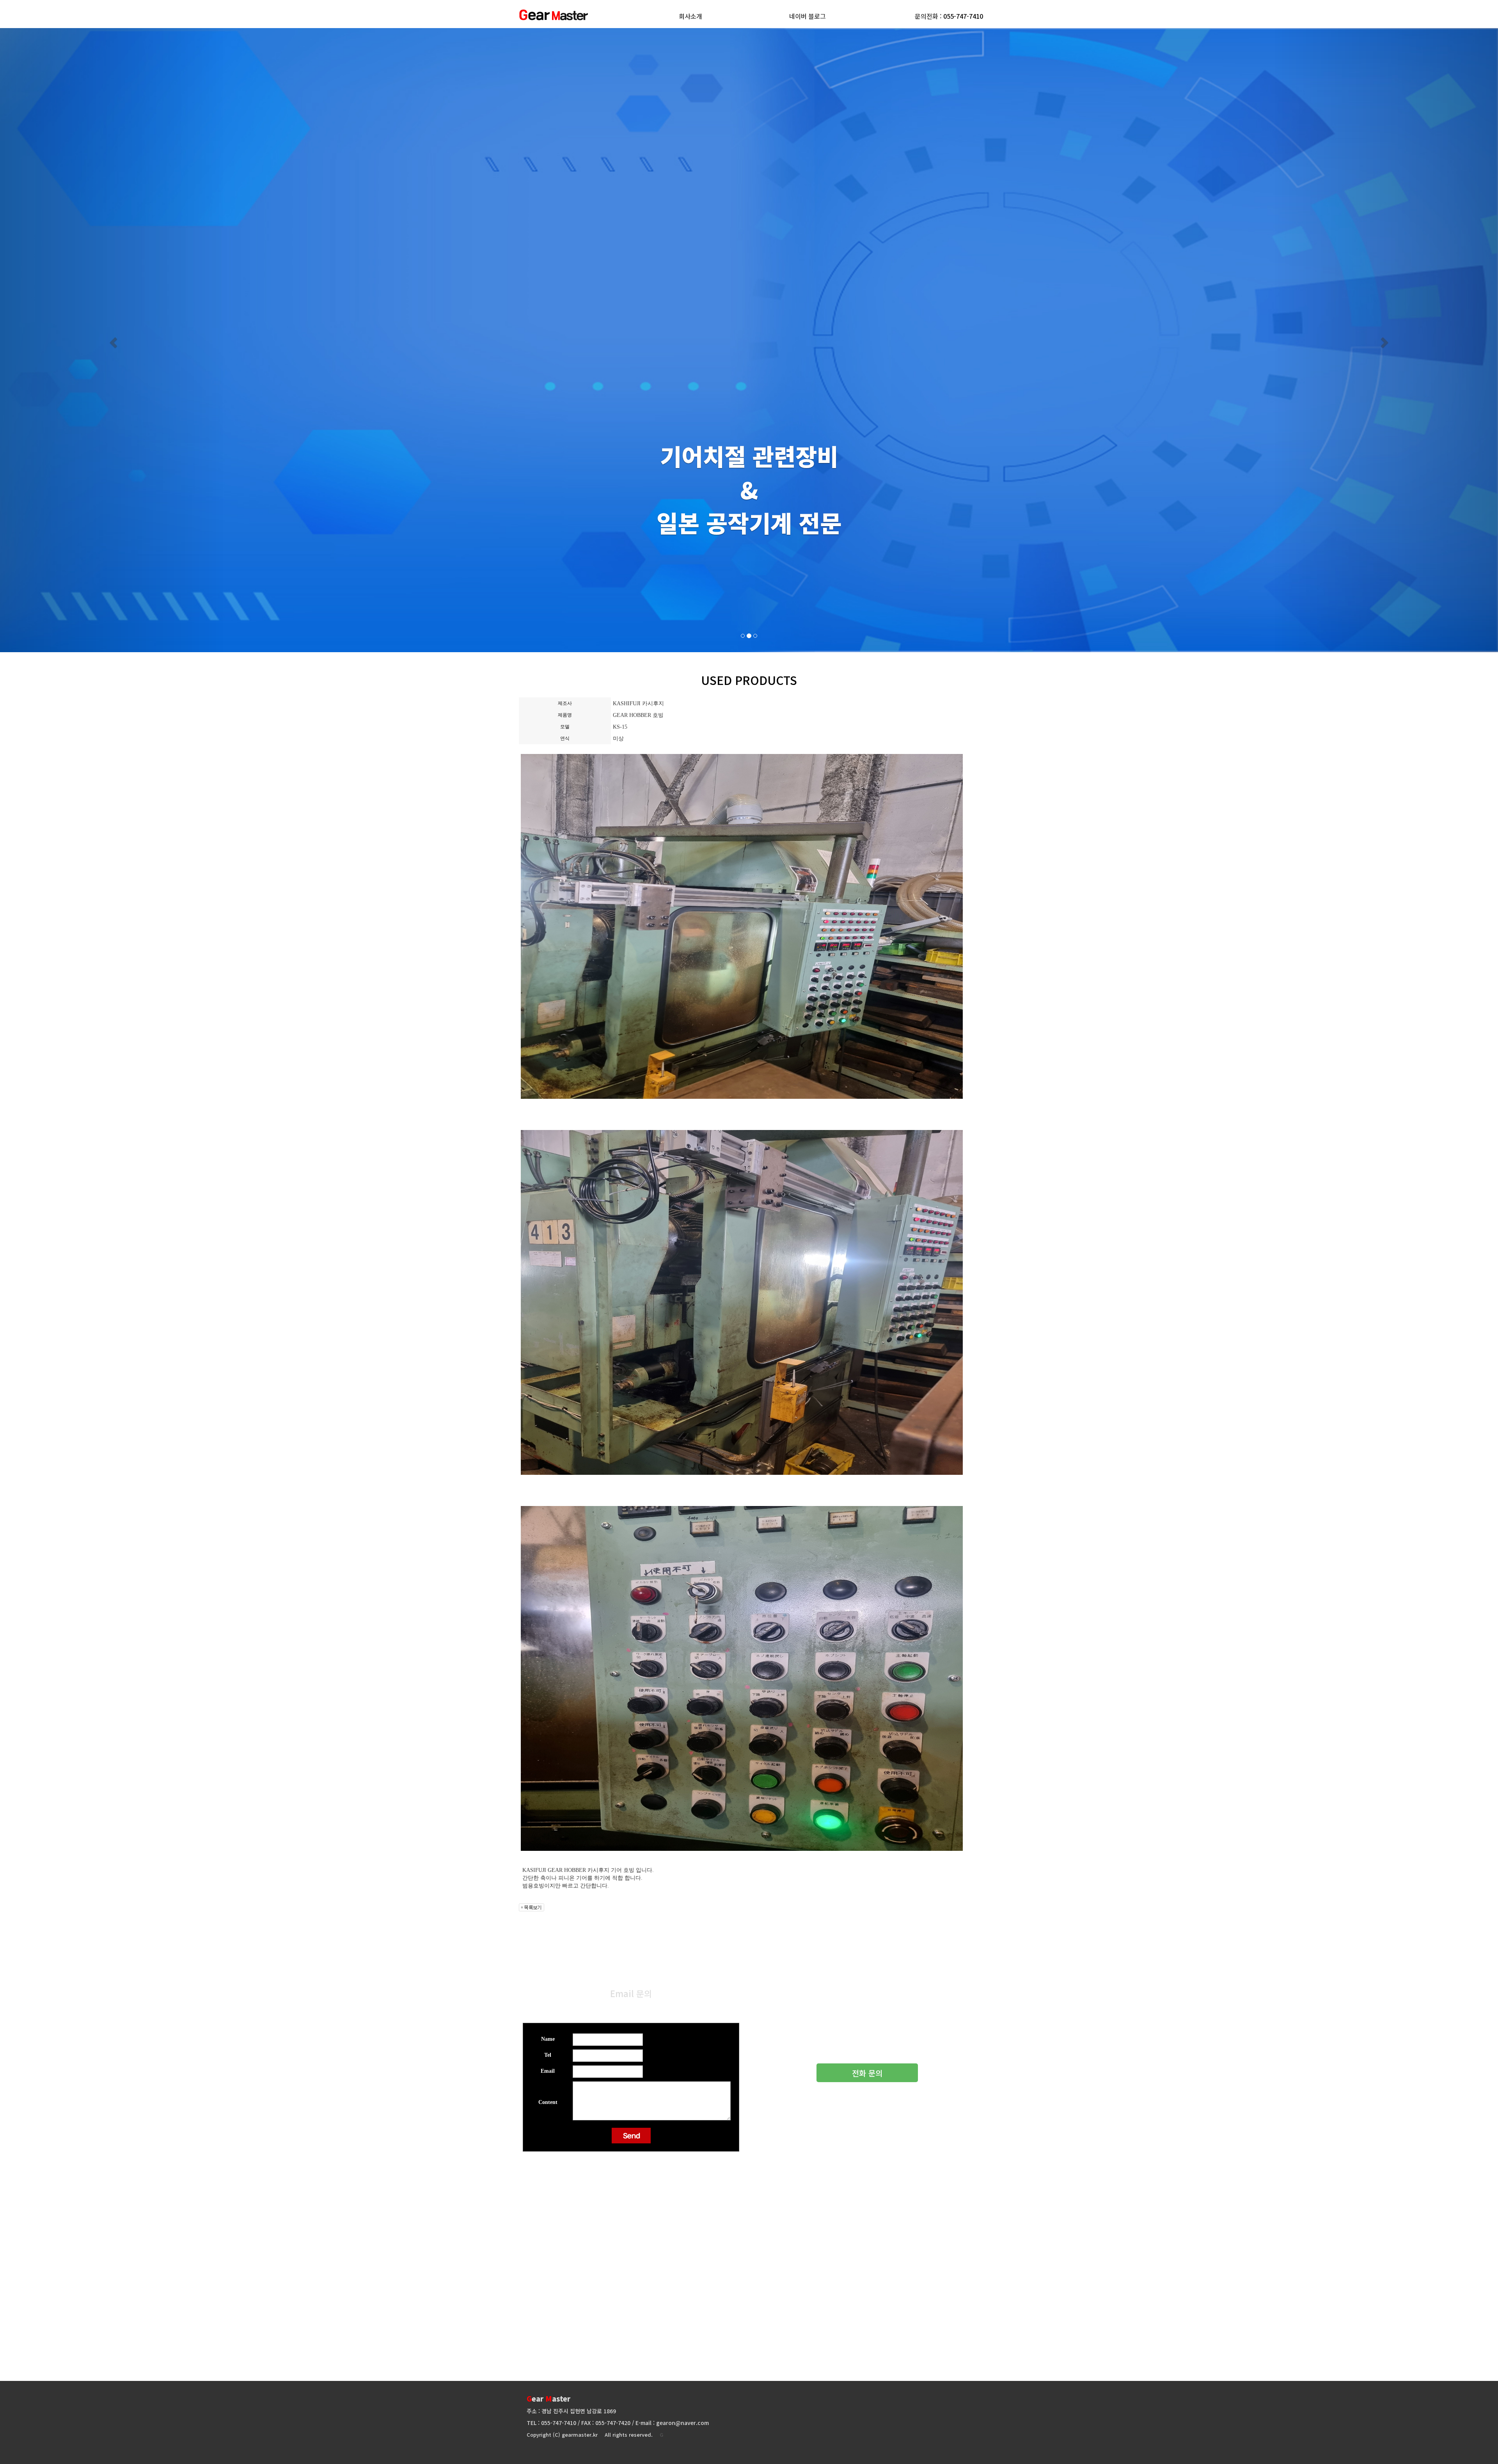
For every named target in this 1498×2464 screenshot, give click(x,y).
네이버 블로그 (808, 16)
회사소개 (690, 16)
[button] (112, 340)
